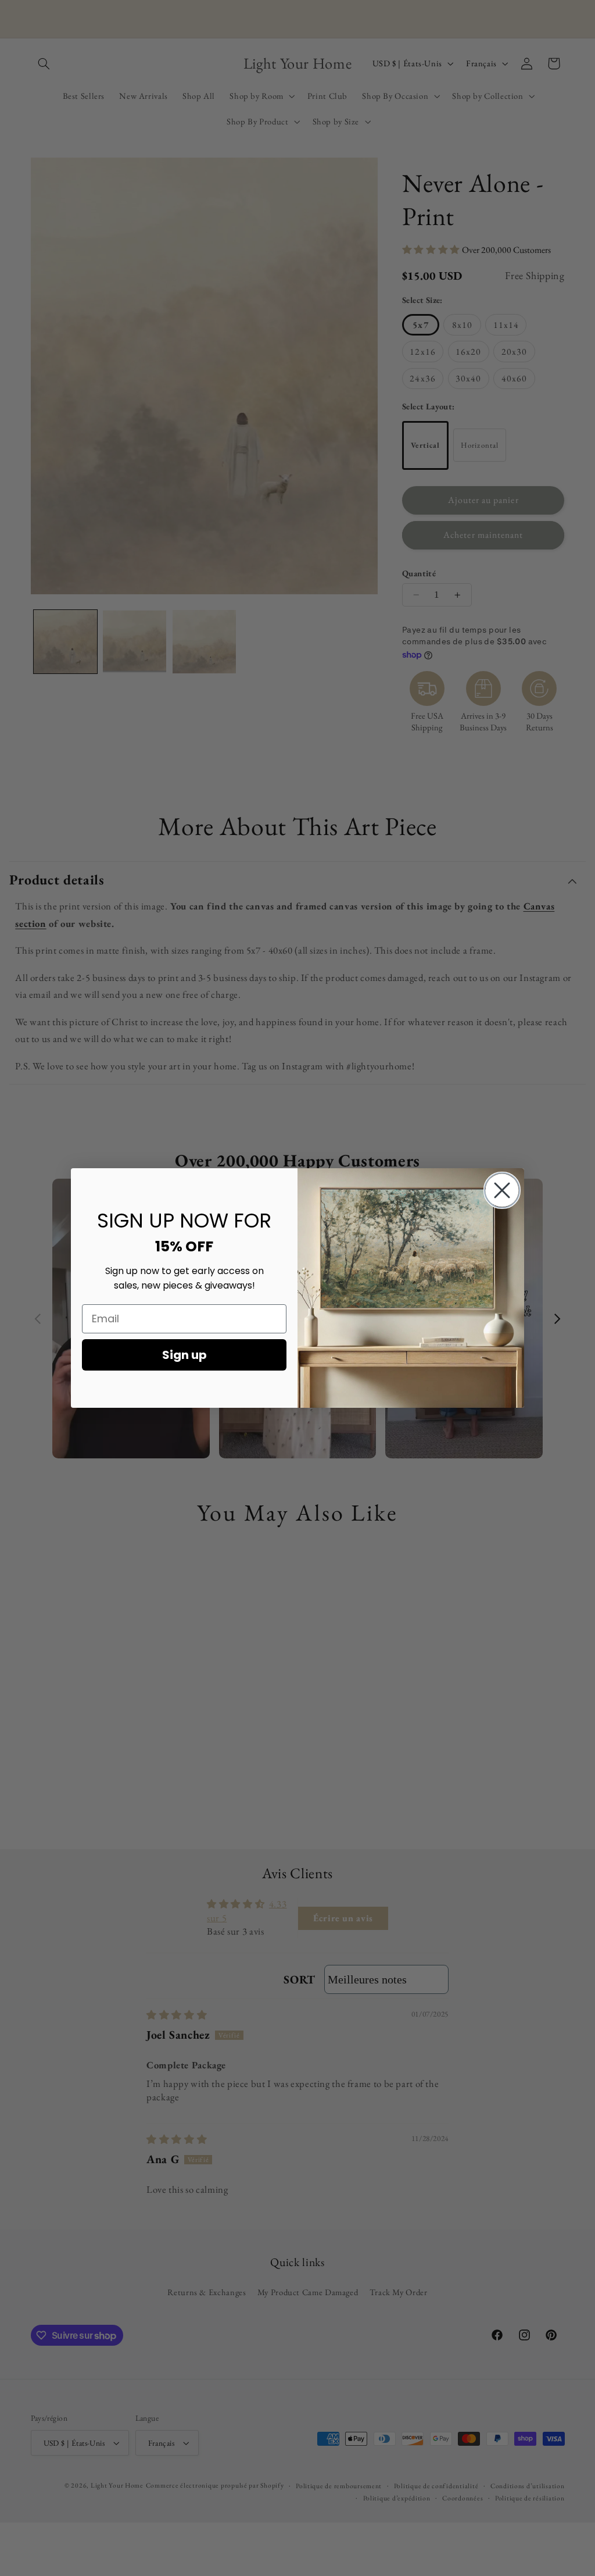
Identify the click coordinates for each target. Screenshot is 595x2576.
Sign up (184, 1355)
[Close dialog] (502, 1190)
